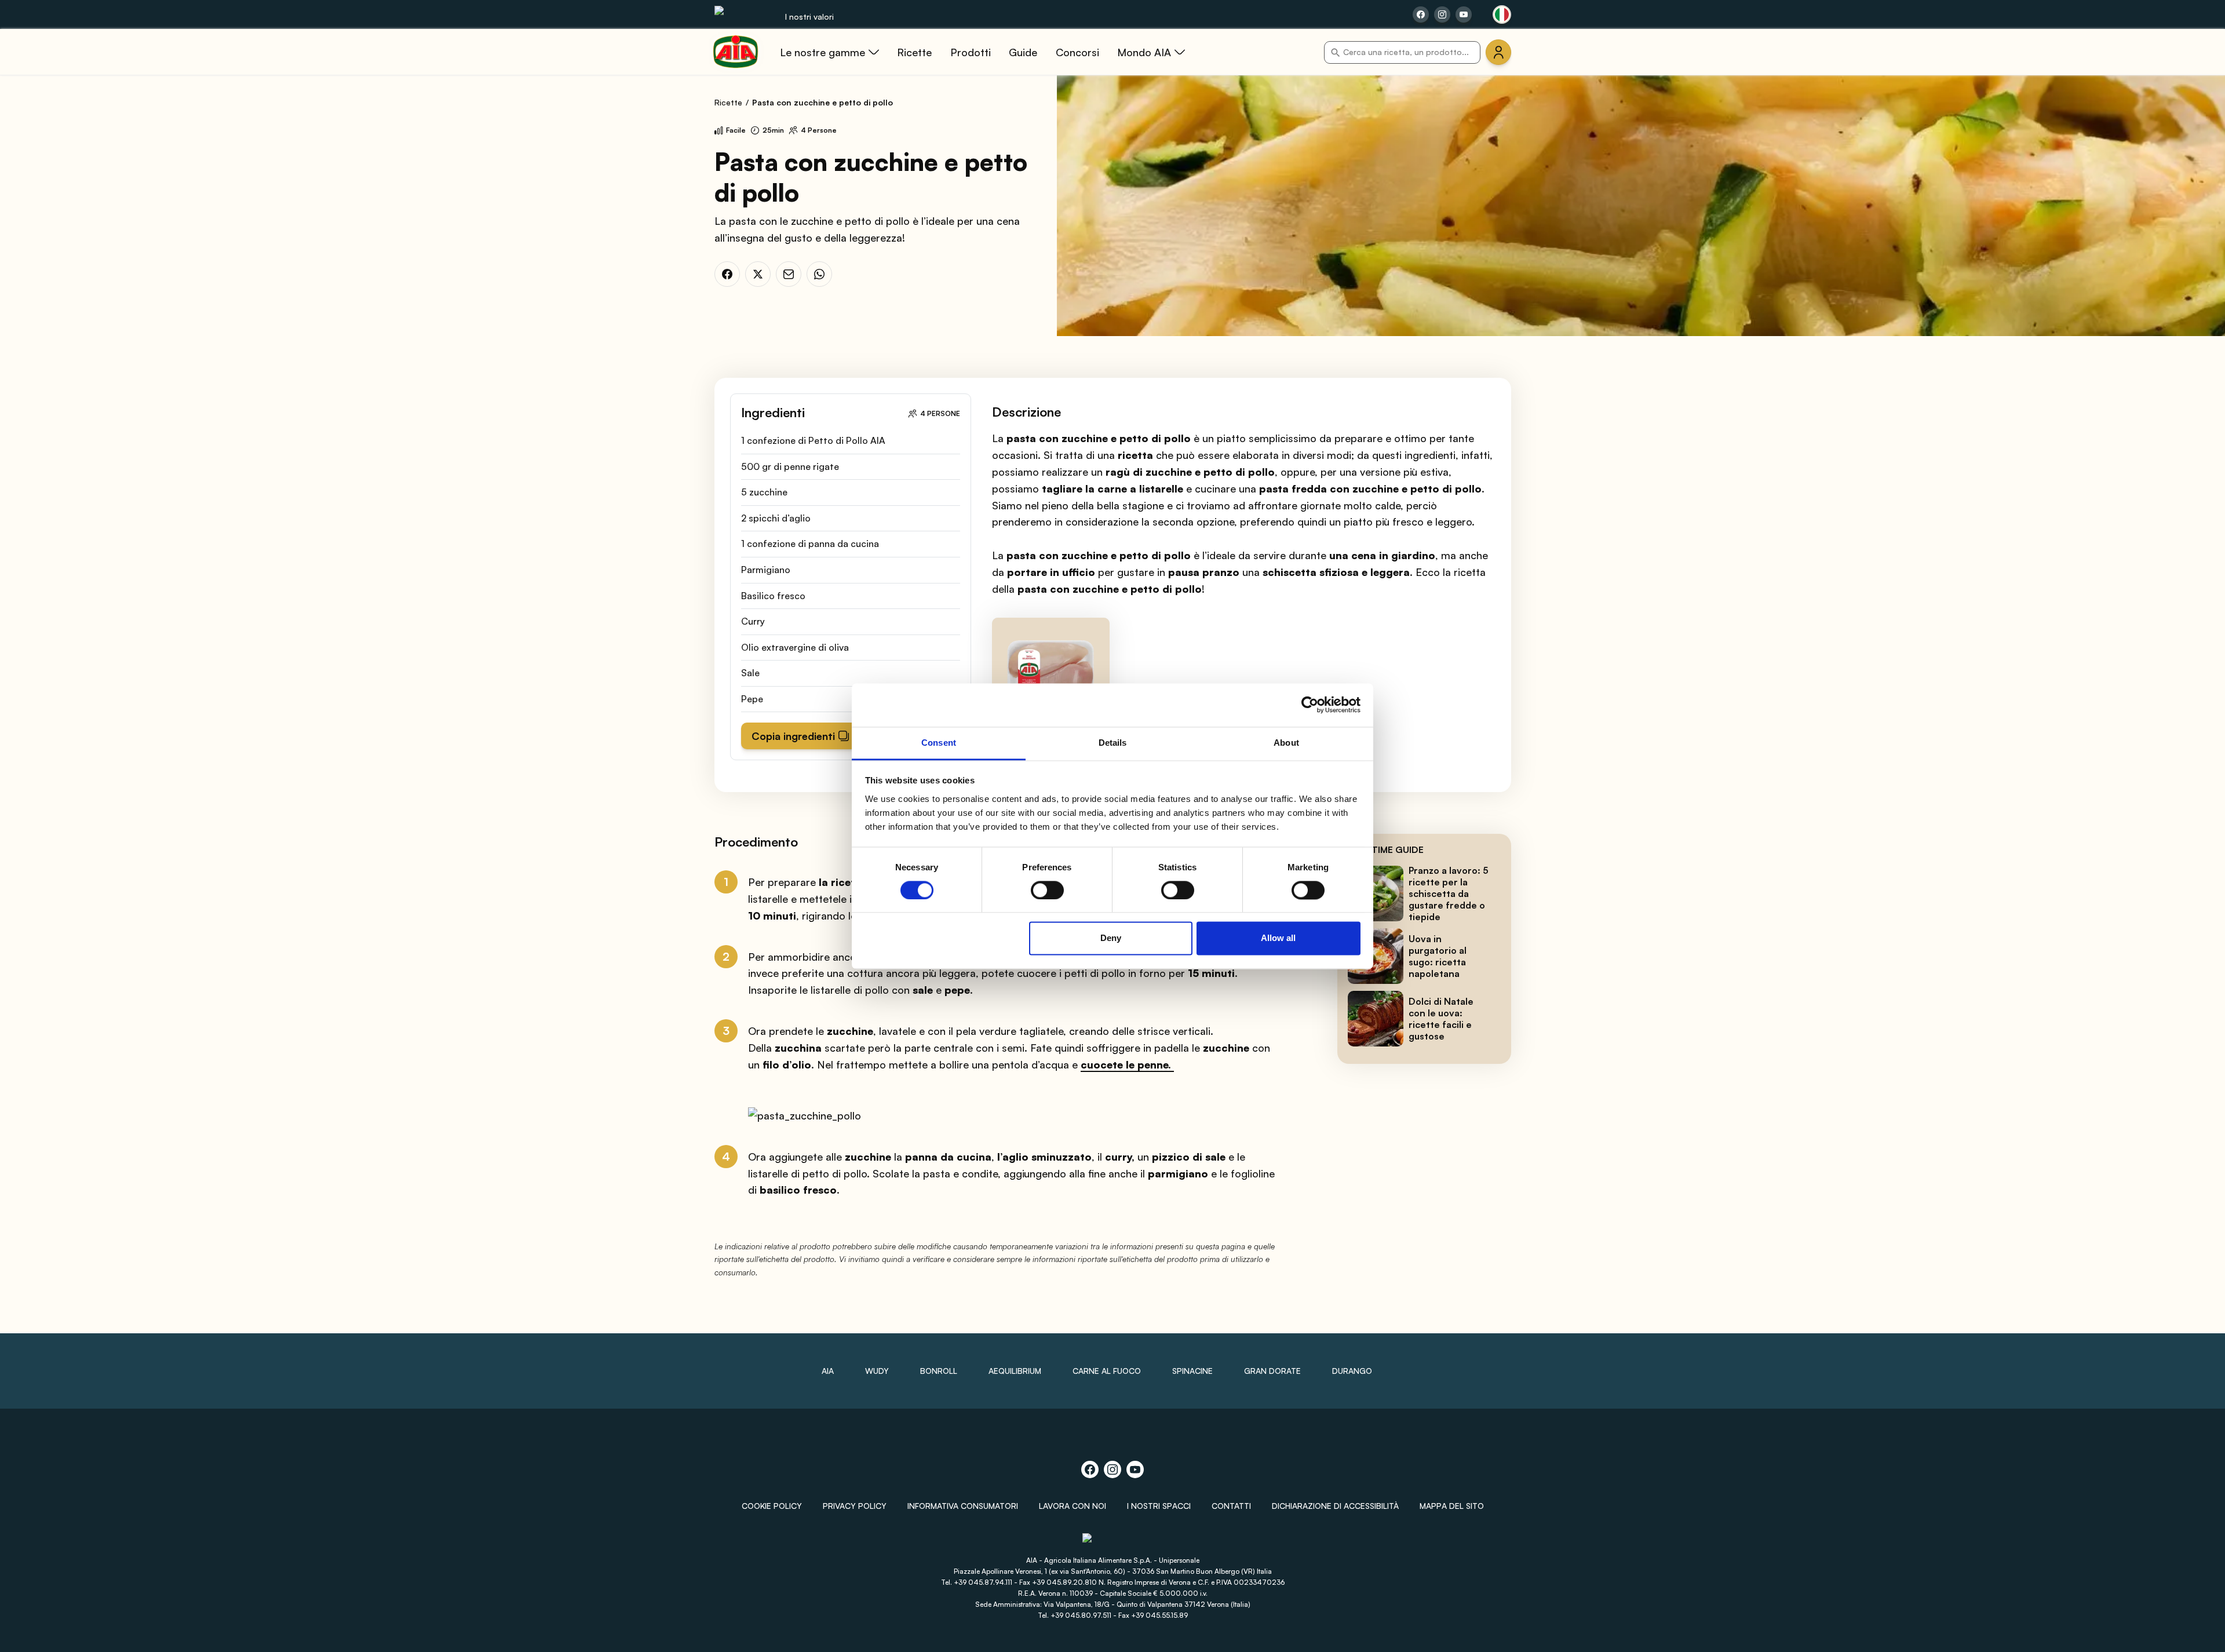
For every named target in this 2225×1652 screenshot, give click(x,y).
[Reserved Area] (1498, 52)
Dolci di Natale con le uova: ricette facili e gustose (1441, 1019)
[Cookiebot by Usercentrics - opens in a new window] (1310, 705)
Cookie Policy (772, 1506)
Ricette (728, 102)
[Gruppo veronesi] (1113, 1543)
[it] (1502, 14)
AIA (828, 1371)
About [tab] (1286, 743)
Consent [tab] (939, 743)
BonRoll (939, 1371)
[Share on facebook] (1421, 14)
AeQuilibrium (1015, 1371)
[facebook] (727, 274)
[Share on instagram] (1442, 14)
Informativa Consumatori (963, 1506)
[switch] (1047, 890)
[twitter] (758, 274)
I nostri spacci (1159, 1506)
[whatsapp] (819, 274)
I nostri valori (809, 17)
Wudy (877, 1371)
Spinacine (1192, 1371)
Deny (1111, 938)
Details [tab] (1113, 743)
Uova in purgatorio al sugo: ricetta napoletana (1438, 956)
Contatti (1231, 1506)
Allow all (1278, 938)
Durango (1352, 1371)
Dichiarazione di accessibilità (1335, 1506)
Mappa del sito (1452, 1506)
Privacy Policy (855, 1506)
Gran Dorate (1272, 1371)
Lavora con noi (1073, 1506)
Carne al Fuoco (1107, 1371)
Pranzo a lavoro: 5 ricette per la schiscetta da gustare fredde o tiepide (1449, 894)
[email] (789, 274)
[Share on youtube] (1464, 14)
